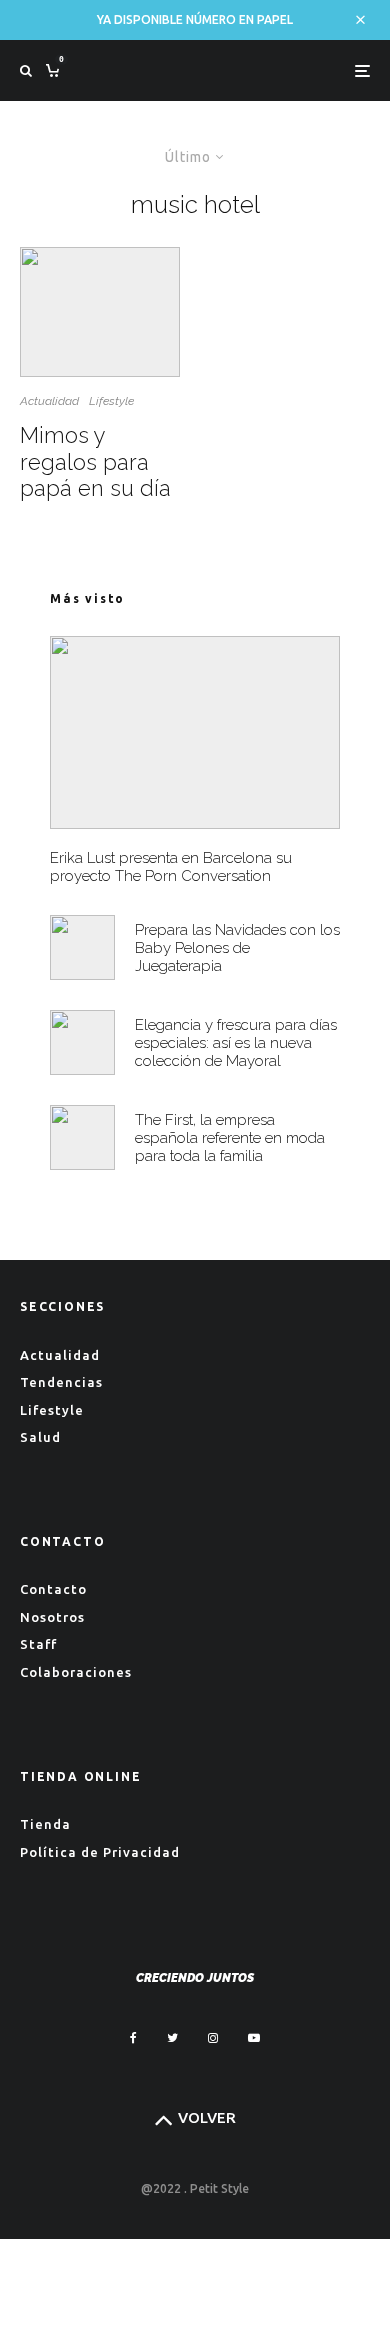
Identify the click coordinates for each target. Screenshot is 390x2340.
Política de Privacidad (100, 1852)
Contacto (53, 1589)
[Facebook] (133, 2038)
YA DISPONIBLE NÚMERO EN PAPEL (195, 19)
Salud (40, 1437)
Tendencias (61, 1382)
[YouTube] (254, 2038)
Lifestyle (111, 401)
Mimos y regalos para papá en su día (95, 461)
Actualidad (49, 401)
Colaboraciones (76, 1672)
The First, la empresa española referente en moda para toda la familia (230, 1138)
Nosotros (52, 1617)
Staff (38, 1644)
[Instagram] (213, 2038)
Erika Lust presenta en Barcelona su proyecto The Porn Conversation (171, 867)
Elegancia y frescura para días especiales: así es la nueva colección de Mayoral (236, 1043)
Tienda (45, 1824)
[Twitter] (172, 2038)
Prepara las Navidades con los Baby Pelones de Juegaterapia (237, 948)
